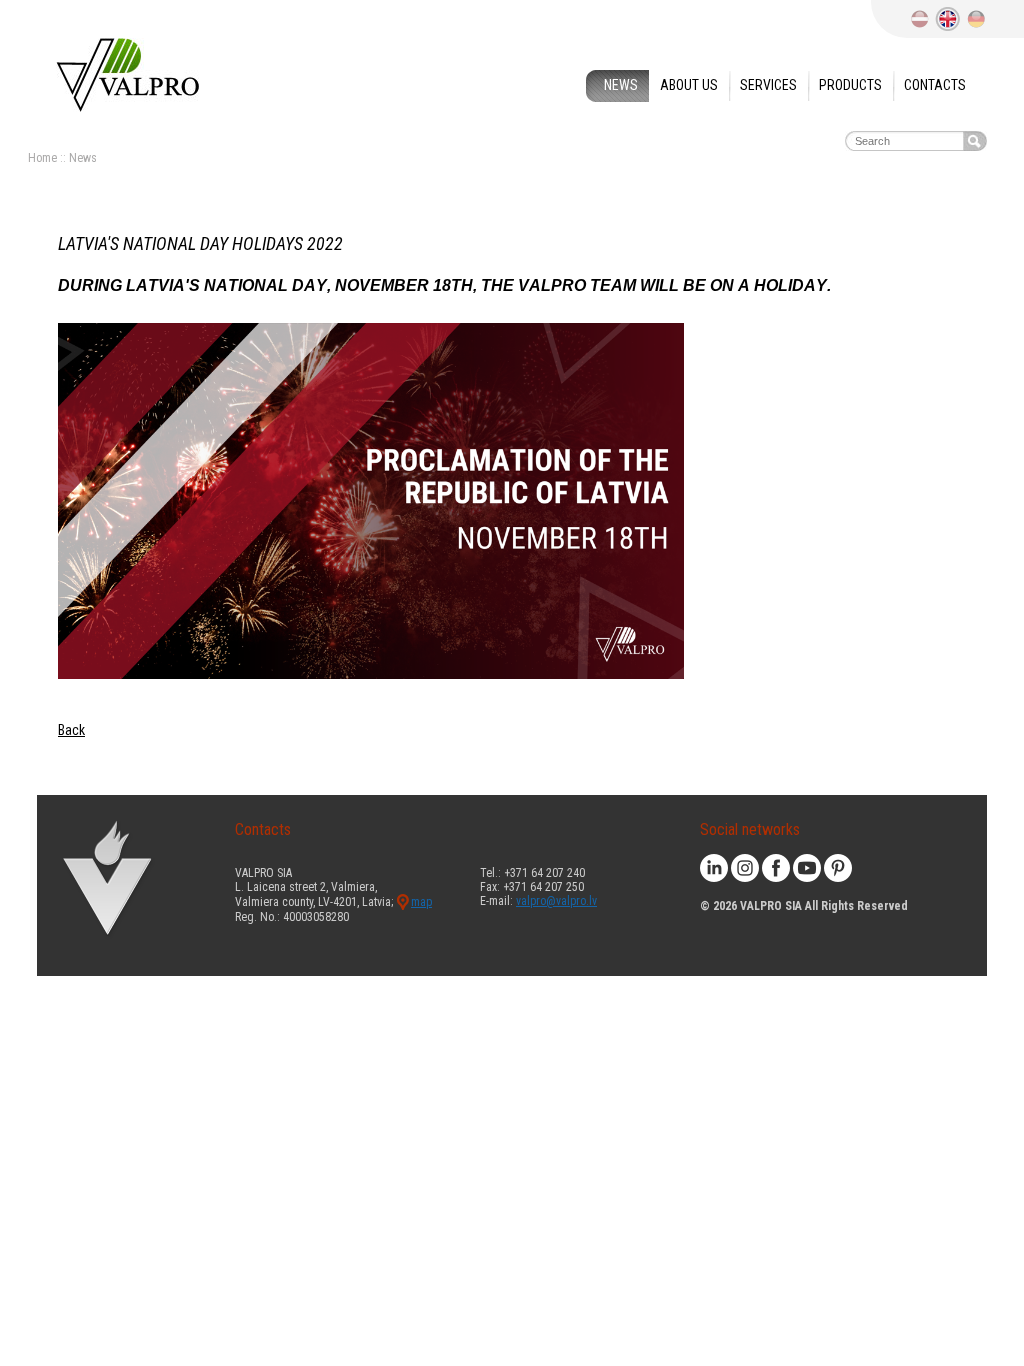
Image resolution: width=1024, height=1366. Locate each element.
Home (42, 158)
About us (689, 85)
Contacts (935, 85)
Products (850, 85)
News (621, 85)
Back (71, 730)
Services (768, 85)
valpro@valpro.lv (556, 901)
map (421, 902)
